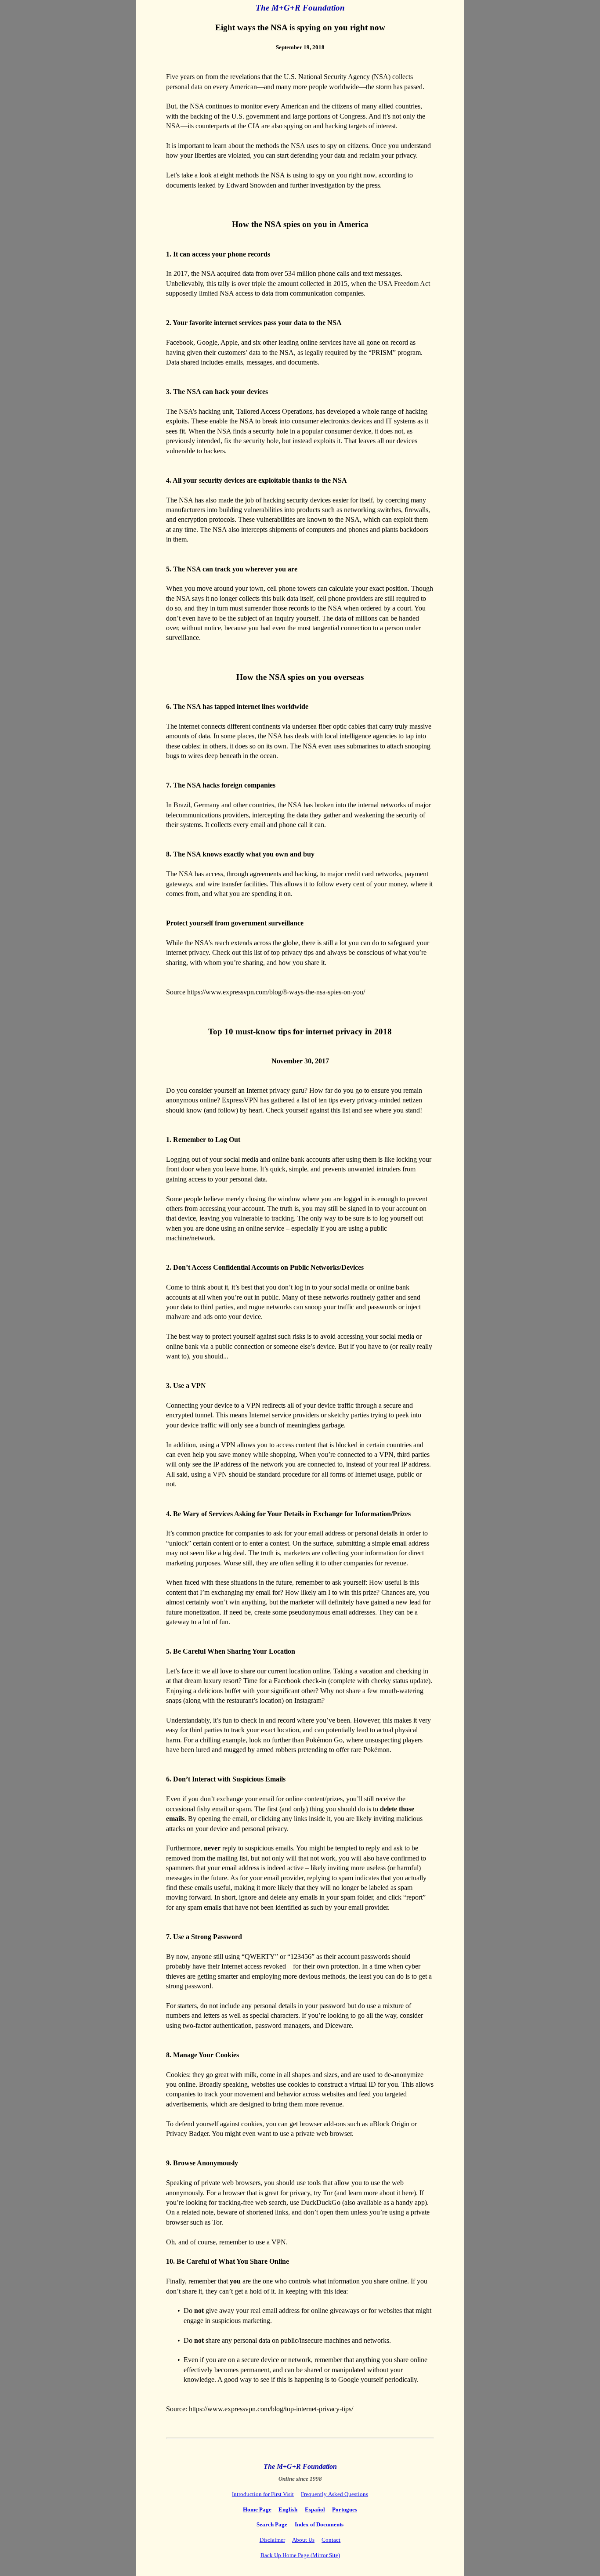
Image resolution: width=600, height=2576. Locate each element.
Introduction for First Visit (263, 2494)
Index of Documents (319, 2524)
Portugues (345, 2509)
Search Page (272, 2524)
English (288, 2509)
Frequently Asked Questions (334, 2494)
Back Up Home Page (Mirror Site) (300, 2555)
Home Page (257, 2509)
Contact (331, 2540)
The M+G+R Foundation (300, 8)
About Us (303, 2540)
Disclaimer (272, 2540)
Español (315, 2509)
